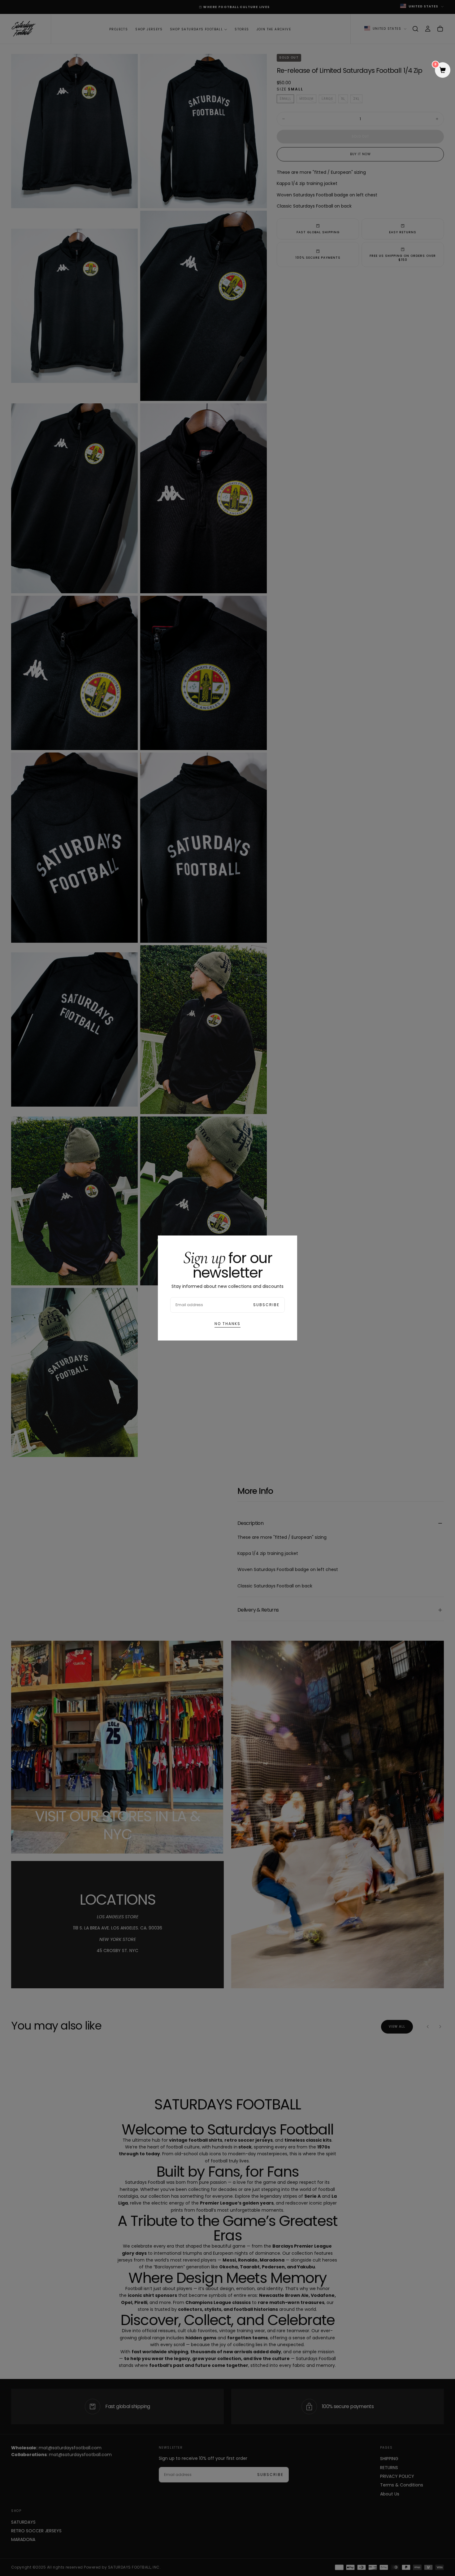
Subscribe (266, 1305)
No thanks (227, 1324)
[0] (443, 71)
